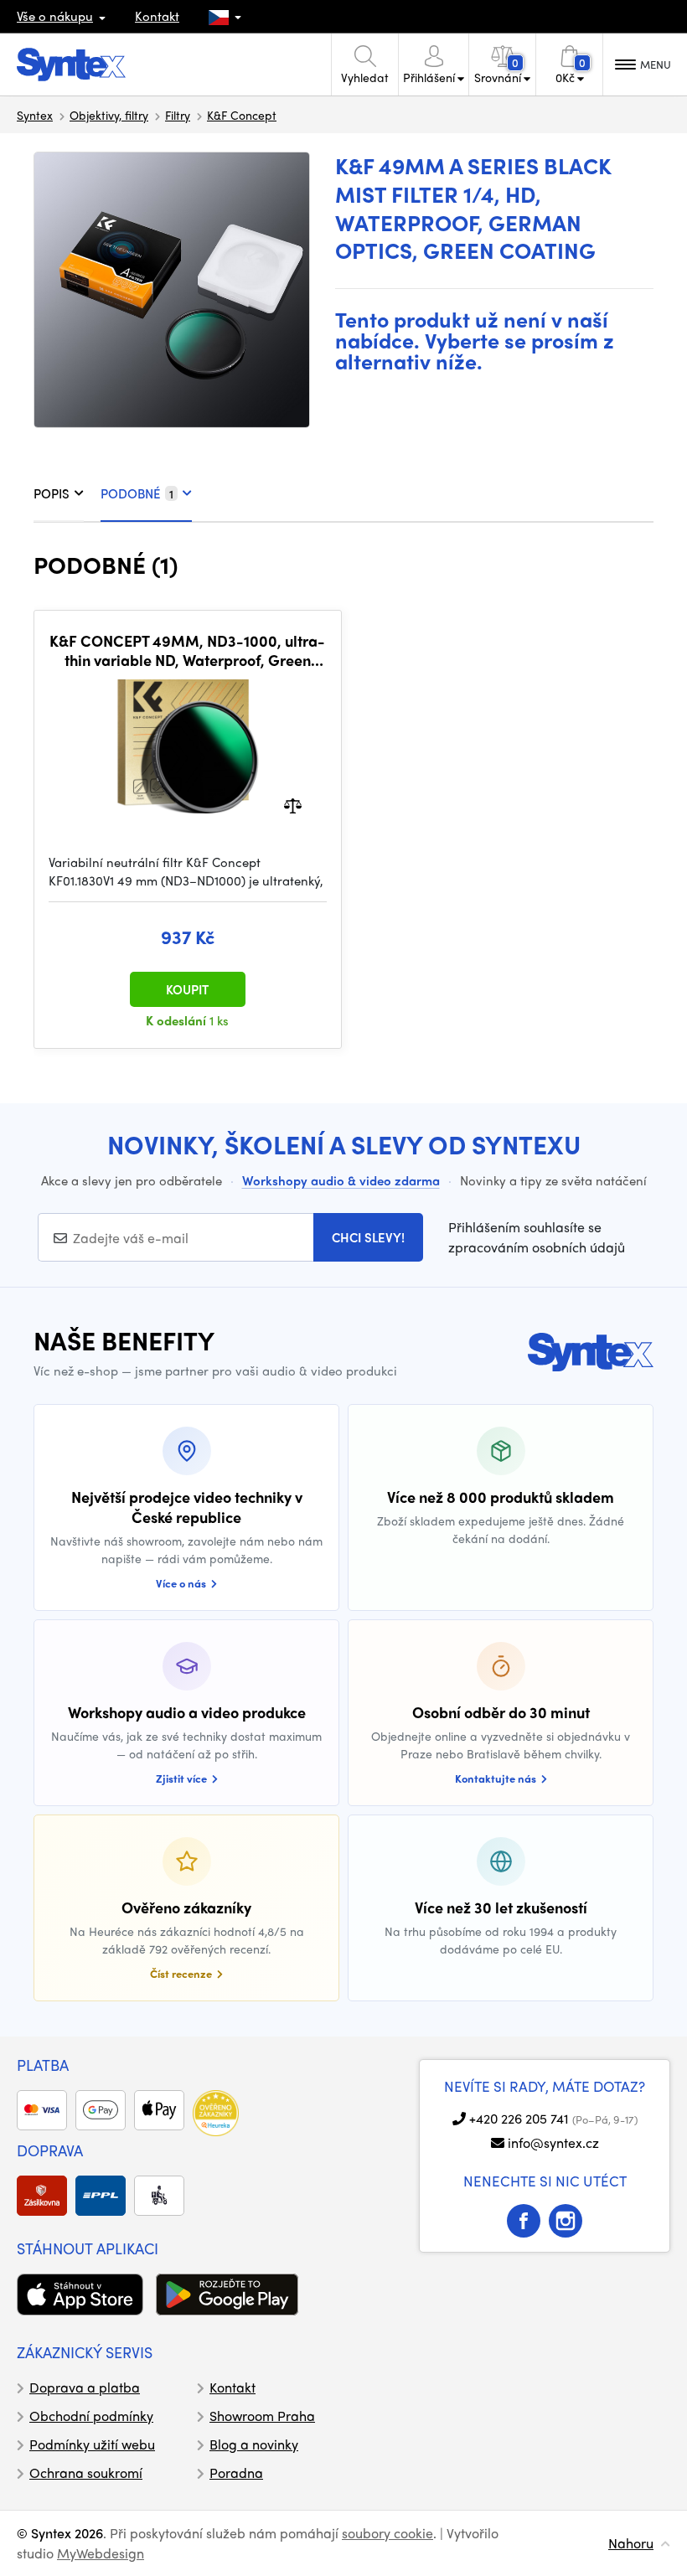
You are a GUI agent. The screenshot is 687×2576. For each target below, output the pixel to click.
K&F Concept (242, 115)
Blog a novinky (254, 2444)
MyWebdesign (101, 2553)
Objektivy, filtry (109, 115)
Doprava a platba (85, 2387)
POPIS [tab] (52, 493)
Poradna (236, 2473)
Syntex (35, 115)
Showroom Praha (262, 2416)
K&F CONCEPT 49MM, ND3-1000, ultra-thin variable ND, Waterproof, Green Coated (187, 650)
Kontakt (157, 16)
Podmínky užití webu (92, 2444)
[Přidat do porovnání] (293, 804)
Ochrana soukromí (86, 2473)
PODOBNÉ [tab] (137, 493)
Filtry (178, 115)
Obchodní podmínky (91, 2416)
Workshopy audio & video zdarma (341, 1180)
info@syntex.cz (553, 2142)
